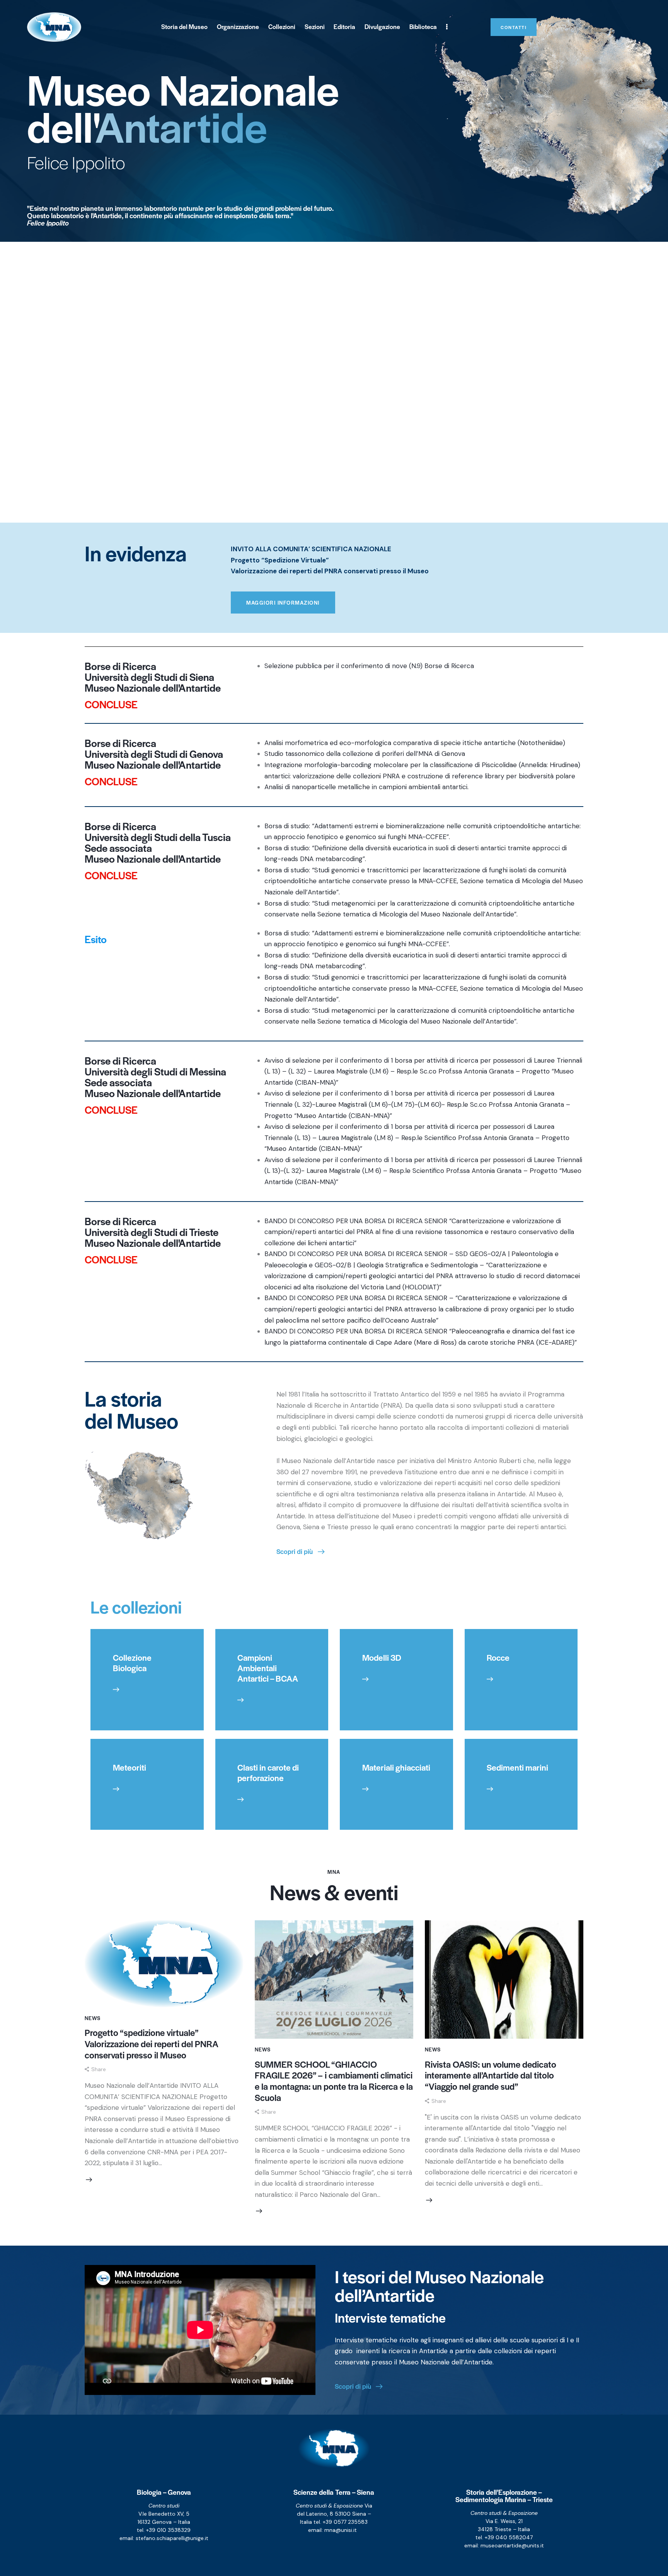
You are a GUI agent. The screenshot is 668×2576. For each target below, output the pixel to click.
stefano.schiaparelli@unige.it (172, 2538)
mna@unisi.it (341, 2530)
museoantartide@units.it (512, 2545)
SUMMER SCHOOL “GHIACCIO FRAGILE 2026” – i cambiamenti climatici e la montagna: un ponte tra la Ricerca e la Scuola (334, 2081)
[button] (95, 2069)
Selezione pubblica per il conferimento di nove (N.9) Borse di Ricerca (369, 666)
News (93, 2018)
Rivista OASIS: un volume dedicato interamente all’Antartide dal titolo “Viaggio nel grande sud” (491, 2075)
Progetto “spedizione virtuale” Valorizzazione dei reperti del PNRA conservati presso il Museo (152, 2044)
